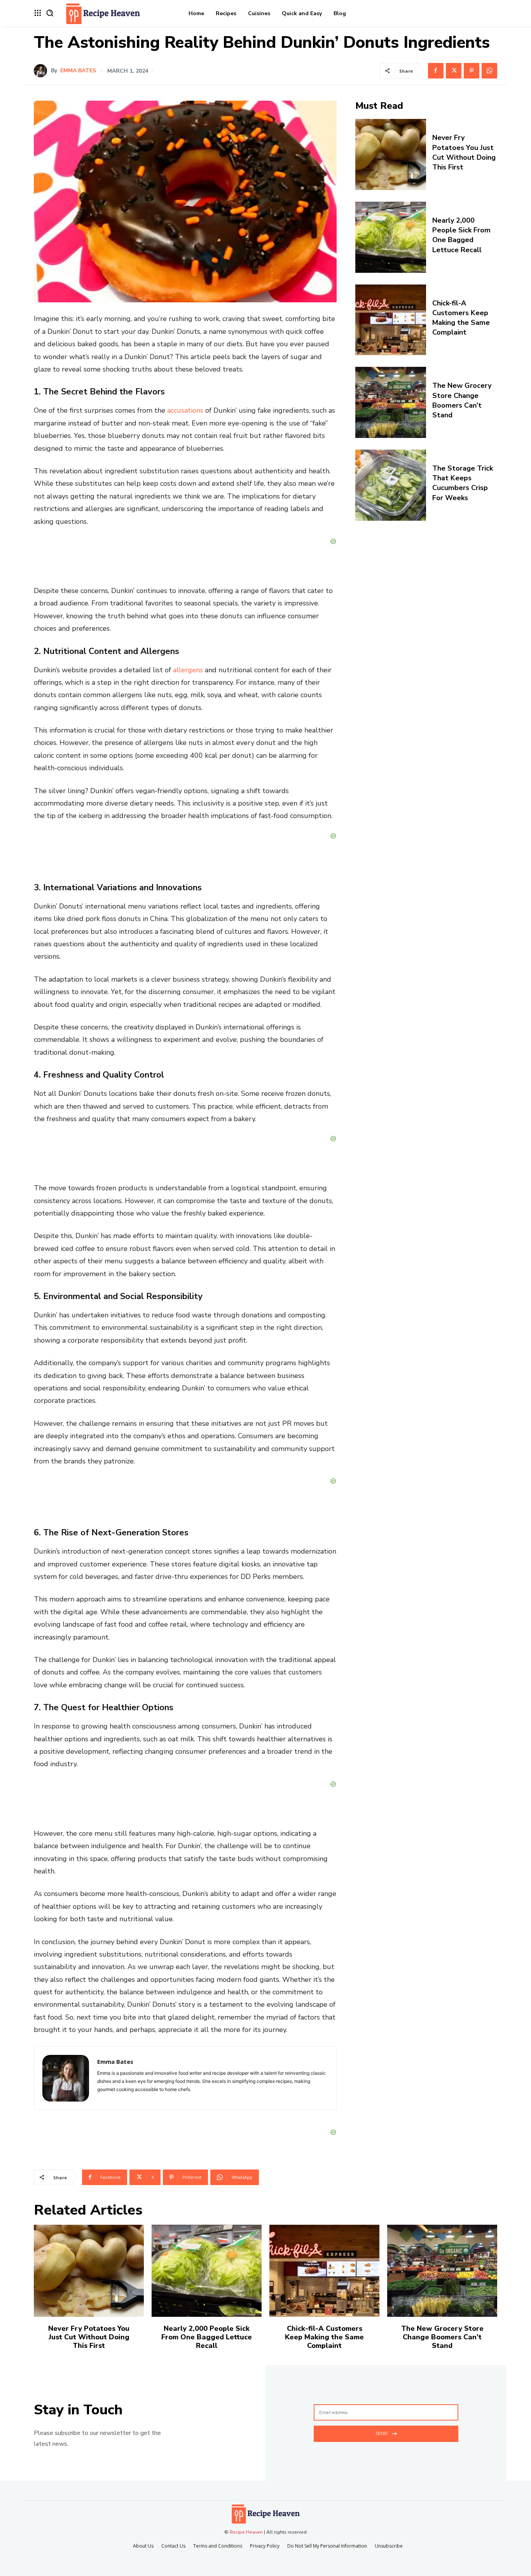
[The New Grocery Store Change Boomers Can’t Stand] (391, 402)
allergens (188, 670)
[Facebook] (436, 71)
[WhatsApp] (489, 71)
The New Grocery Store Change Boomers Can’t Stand (462, 400)
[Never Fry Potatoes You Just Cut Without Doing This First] (391, 154)
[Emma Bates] (42, 71)
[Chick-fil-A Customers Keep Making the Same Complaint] (391, 320)
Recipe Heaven (246, 2532)
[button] (50, 13)
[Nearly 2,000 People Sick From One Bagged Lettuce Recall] (391, 237)
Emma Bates (78, 71)
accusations (185, 410)
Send (382, 2433)
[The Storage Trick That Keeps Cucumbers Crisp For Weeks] (391, 485)
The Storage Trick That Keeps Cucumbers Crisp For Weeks (463, 483)
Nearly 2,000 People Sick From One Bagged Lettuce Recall (461, 235)
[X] (454, 71)
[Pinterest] (472, 71)
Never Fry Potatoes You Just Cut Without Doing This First (464, 152)
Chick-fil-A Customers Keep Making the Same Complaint (461, 318)
